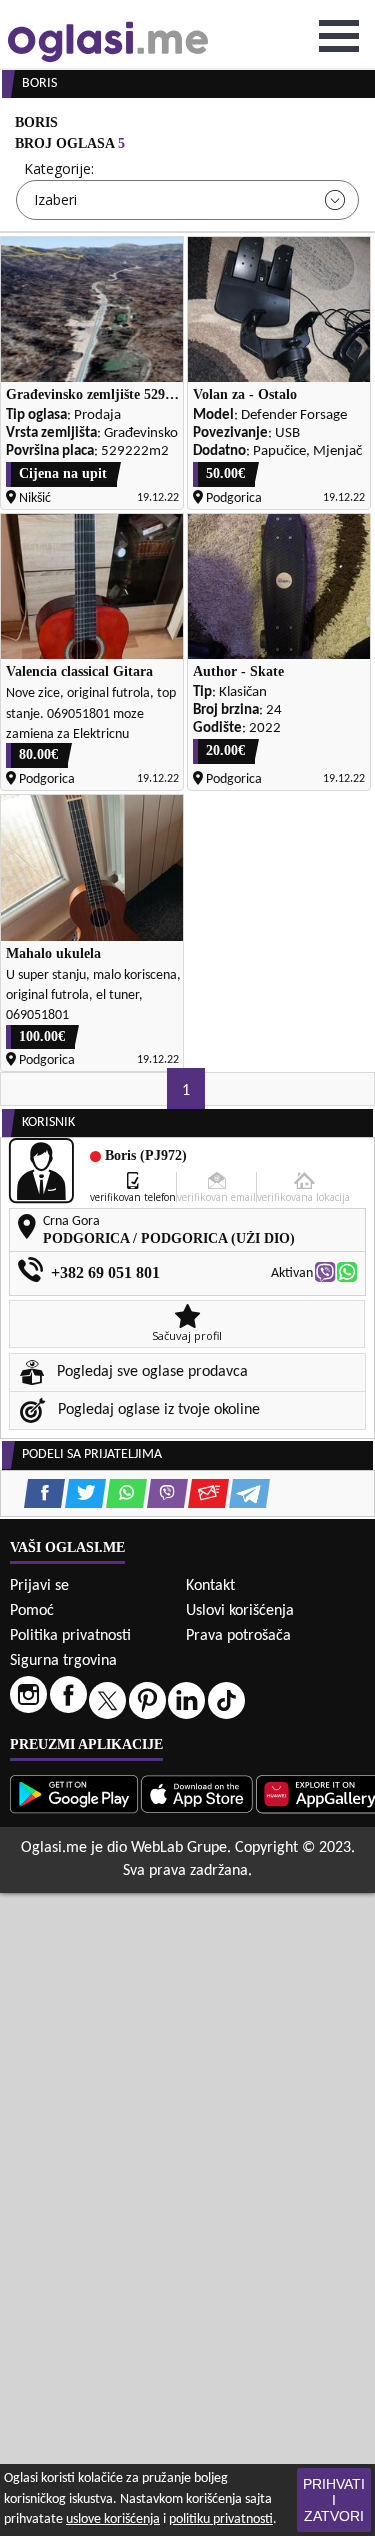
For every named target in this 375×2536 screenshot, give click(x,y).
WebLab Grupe (179, 1848)
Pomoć (32, 1611)
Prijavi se (39, 1586)
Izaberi (55, 199)
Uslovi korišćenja (240, 1611)
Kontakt (210, 1586)
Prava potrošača (238, 1636)
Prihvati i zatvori (334, 2500)
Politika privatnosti (70, 1636)
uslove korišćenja (113, 2519)
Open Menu (339, 36)
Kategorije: (59, 168)
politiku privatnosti (221, 2519)
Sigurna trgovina (63, 1661)
